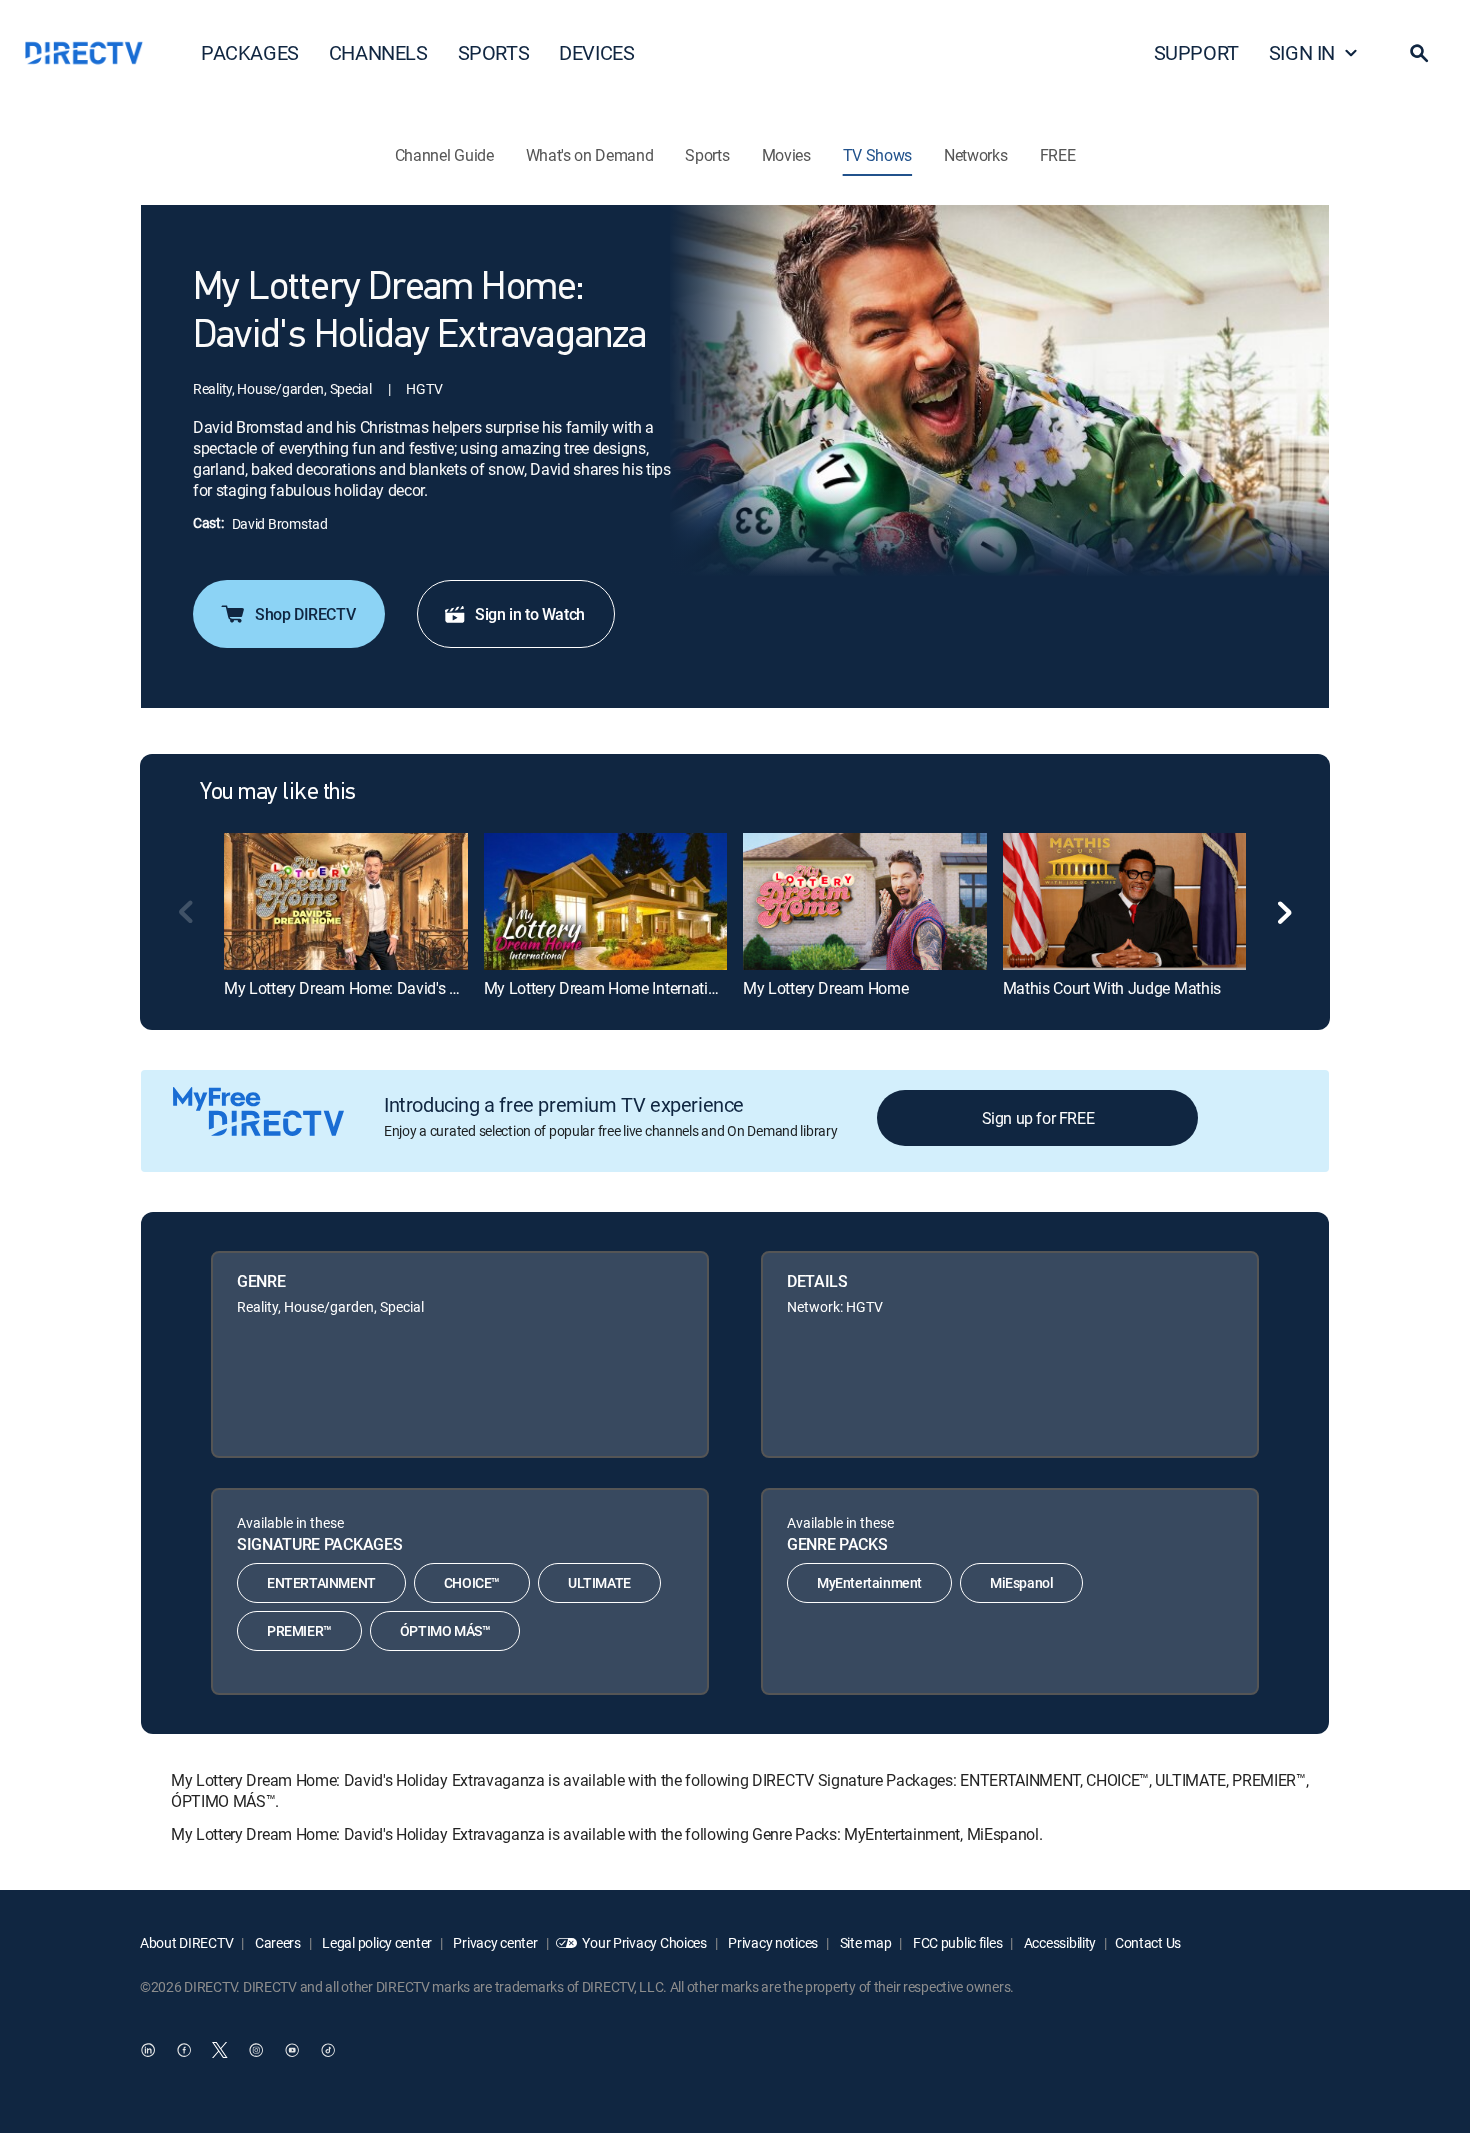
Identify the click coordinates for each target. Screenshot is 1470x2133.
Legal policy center (376, 1942)
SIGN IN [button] (1302, 52)
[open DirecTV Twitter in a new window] (220, 2050)
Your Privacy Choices (644, 1942)
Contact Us (1148, 1942)
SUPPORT (1196, 52)
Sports (707, 155)
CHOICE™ (472, 1582)
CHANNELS (378, 52)
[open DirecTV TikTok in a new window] (328, 2050)
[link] (346, 901)
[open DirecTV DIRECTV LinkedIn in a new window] (148, 2050)
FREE (1058, 155)
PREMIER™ (299, 1630)
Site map (864, 1942)
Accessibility (1058, 1942)
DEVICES (596, 52)
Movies (786, 155)
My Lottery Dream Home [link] (825, 988)
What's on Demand (590, 155)
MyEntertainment (869, 1582)
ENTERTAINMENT (321, 1582)
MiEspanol (1021, 1582)
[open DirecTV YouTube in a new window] (292, 2050)
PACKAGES (250, 52)
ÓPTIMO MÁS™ (445, 1630)
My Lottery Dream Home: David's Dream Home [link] (381, 988)
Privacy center (494, 1942)
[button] (1419, 53)
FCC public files (956, 1942)
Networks (975, 155)
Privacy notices (772, 1942)
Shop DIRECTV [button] (305, 614)
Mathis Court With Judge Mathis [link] (1112, 988)
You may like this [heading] (278, 793)
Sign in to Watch (530, 614)
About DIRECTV (186, 1942)
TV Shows (877, 155)
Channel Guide (444, 155)
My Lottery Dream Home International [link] (611, 988)
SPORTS (494, 52)
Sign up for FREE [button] (1038, 1118)
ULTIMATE (599, 1582)
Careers (276, 1942)
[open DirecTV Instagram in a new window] (256, 2050)
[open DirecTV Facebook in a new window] (184, 2050)
